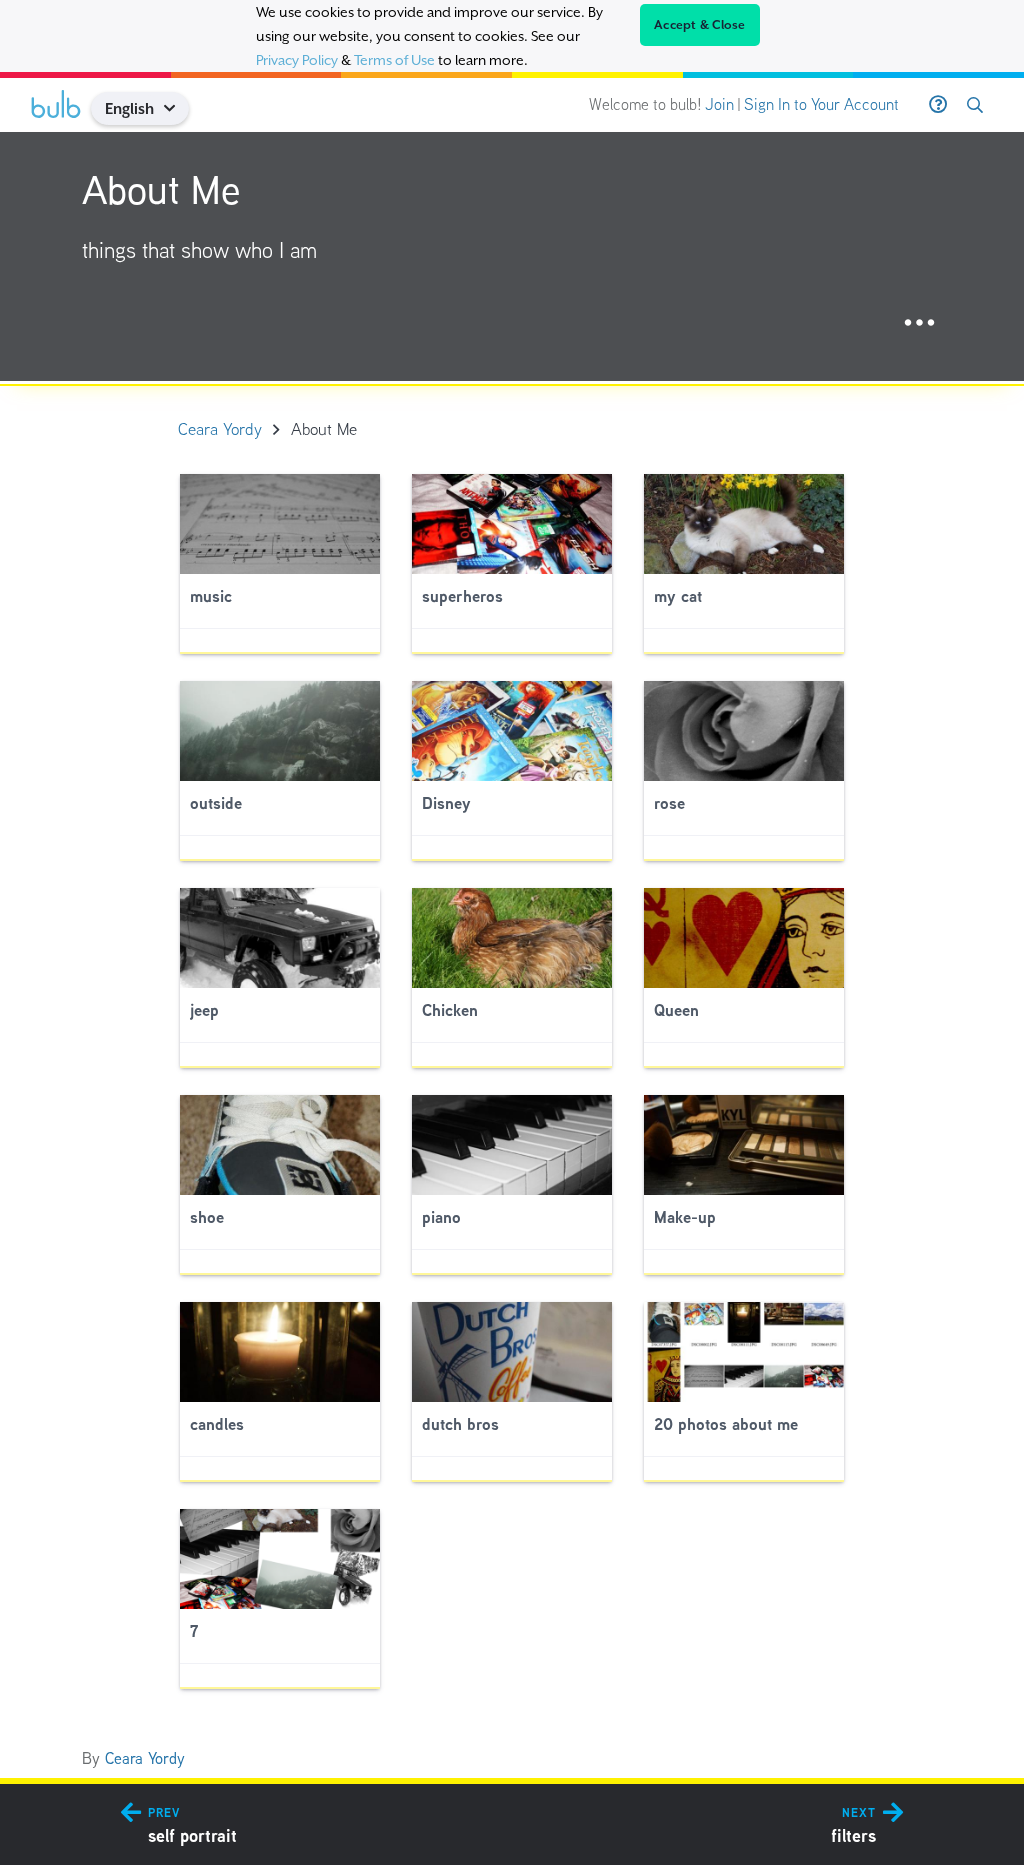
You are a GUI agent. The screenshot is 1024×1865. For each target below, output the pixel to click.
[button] (177, 108)
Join (719, 104)
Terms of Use (394, 60)
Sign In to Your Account (821, 104)
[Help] (938, 105)
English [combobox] (129, 108)
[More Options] (919, 323)
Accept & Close (700, 25)
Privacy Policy (297, 60)
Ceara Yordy (145, 1758)
